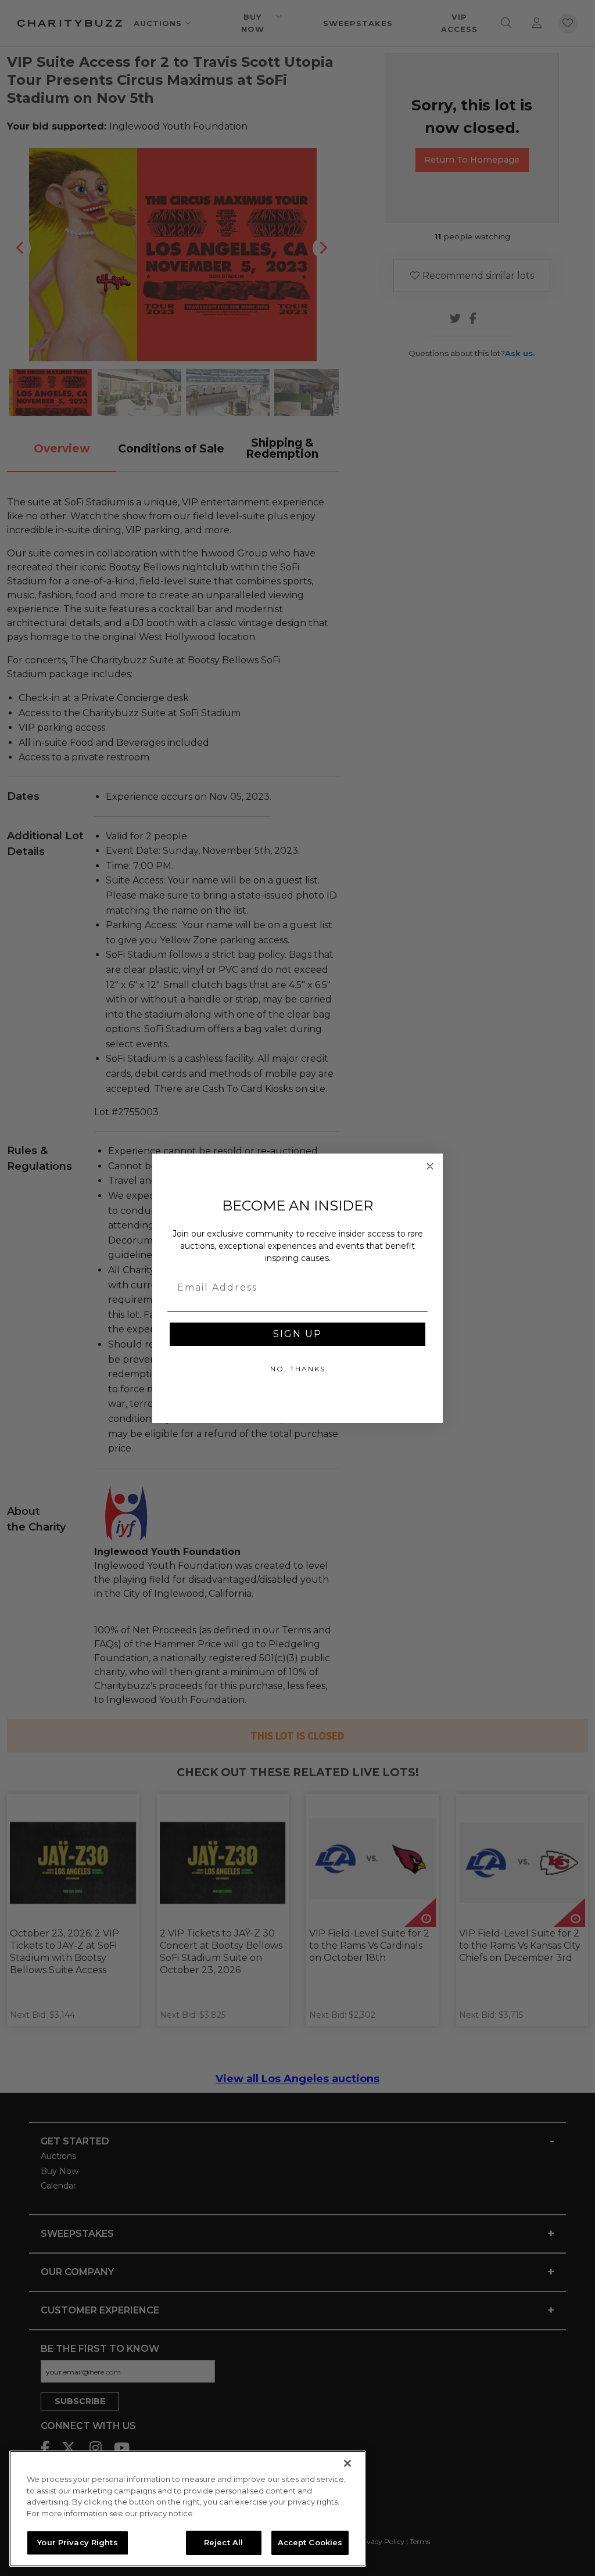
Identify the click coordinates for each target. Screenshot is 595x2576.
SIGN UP (297, 1334)
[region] (188, 2509)
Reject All (223, 2542)
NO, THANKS (298, 1369)
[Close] (347, 2463)
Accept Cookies (310, 2542)
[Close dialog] (430, 1166)
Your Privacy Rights (77, 2542)
